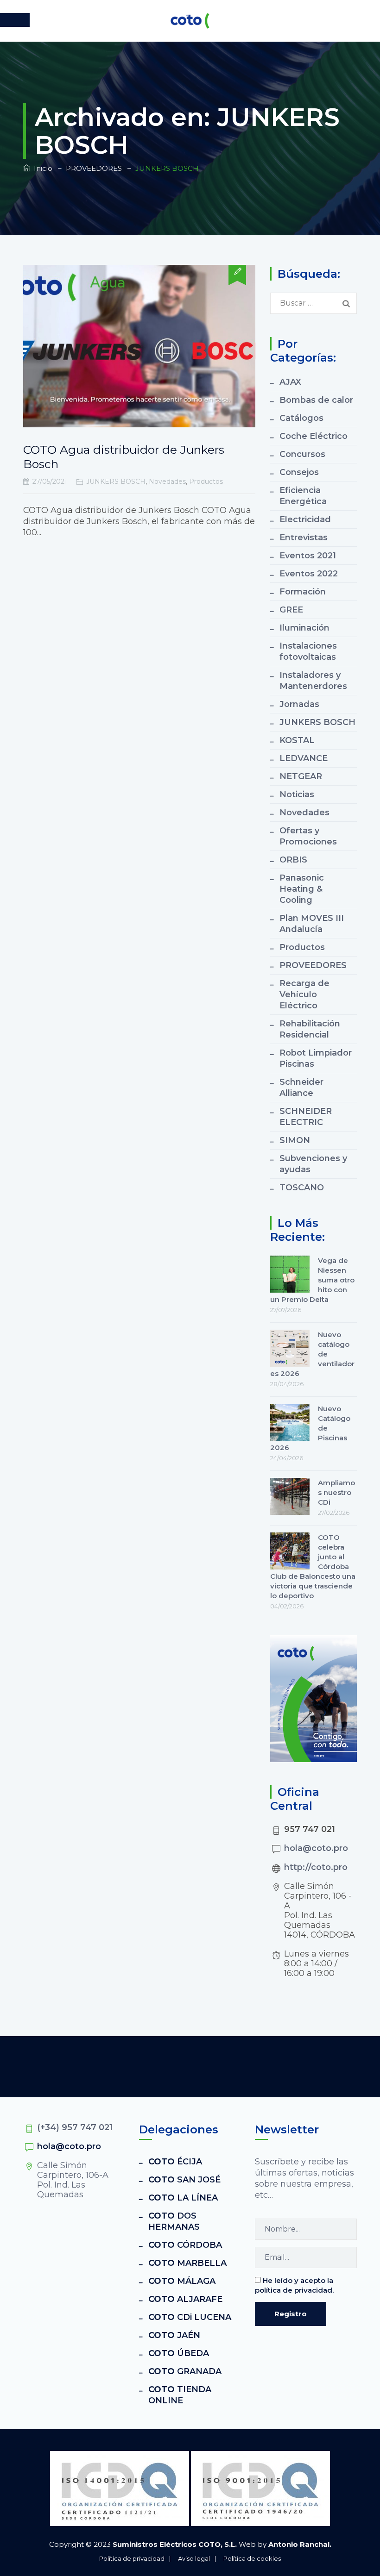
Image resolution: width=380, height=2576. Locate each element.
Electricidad (305, 519)
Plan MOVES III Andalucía (312, 924)
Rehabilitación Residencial (310, 1029)
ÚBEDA (179, 2353)
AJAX (290, 382)
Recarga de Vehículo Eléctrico (304, 994)
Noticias (297, 794)
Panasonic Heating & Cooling (302, 889)
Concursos (302, 454)
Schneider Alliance (301, 1088)
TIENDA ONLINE (180, 2395)
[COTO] (190, 21)
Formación (303, 592)
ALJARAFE (185, 2299)
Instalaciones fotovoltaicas (308, 651)
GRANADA (185, 2371)
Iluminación (304, 628)
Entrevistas (304, 538)
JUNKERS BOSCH (116, 481)
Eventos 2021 (308, 556)
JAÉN (174, 2335)
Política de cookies (252, 2558)
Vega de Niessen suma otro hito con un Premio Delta (312, 1280)
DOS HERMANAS (174, 2221)
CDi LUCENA (190, 2317)
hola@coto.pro (316, 1848)
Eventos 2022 (309, 574)
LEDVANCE (304, 758)
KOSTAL (297, 740)
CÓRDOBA (185, 2245)
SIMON (295, 1140)
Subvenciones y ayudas (313, 1164)
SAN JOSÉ (184, 2180)
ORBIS (293, 860)
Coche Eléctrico (313, 436)
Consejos (299, 472)
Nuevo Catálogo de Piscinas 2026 (310, 1428)
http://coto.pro (316, 1867)
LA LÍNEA (183, 2198)
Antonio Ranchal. (300, 2544)
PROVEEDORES (313, 965)
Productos (206, 481)
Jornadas (299, 704)
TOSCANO (302, 1188)
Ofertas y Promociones (308, 836)
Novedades (167, 481)
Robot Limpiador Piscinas (316, 1058)
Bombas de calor (316, 400)
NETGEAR (301, 776)
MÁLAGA (182, 2281)
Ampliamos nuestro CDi (336, 1492)
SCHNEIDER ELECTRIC (306, 1117)
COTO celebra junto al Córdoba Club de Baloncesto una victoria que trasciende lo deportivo (313, 1566)
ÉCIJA (175, 2162)
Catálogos (301, 418)
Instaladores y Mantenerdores (313, 681)
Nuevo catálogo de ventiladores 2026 (312, 1354)
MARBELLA (187, 2263)
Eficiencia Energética (303, 496)
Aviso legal (194, 2558)
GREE (291, 610)
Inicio (41, 168)
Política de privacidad (132, 2558)
